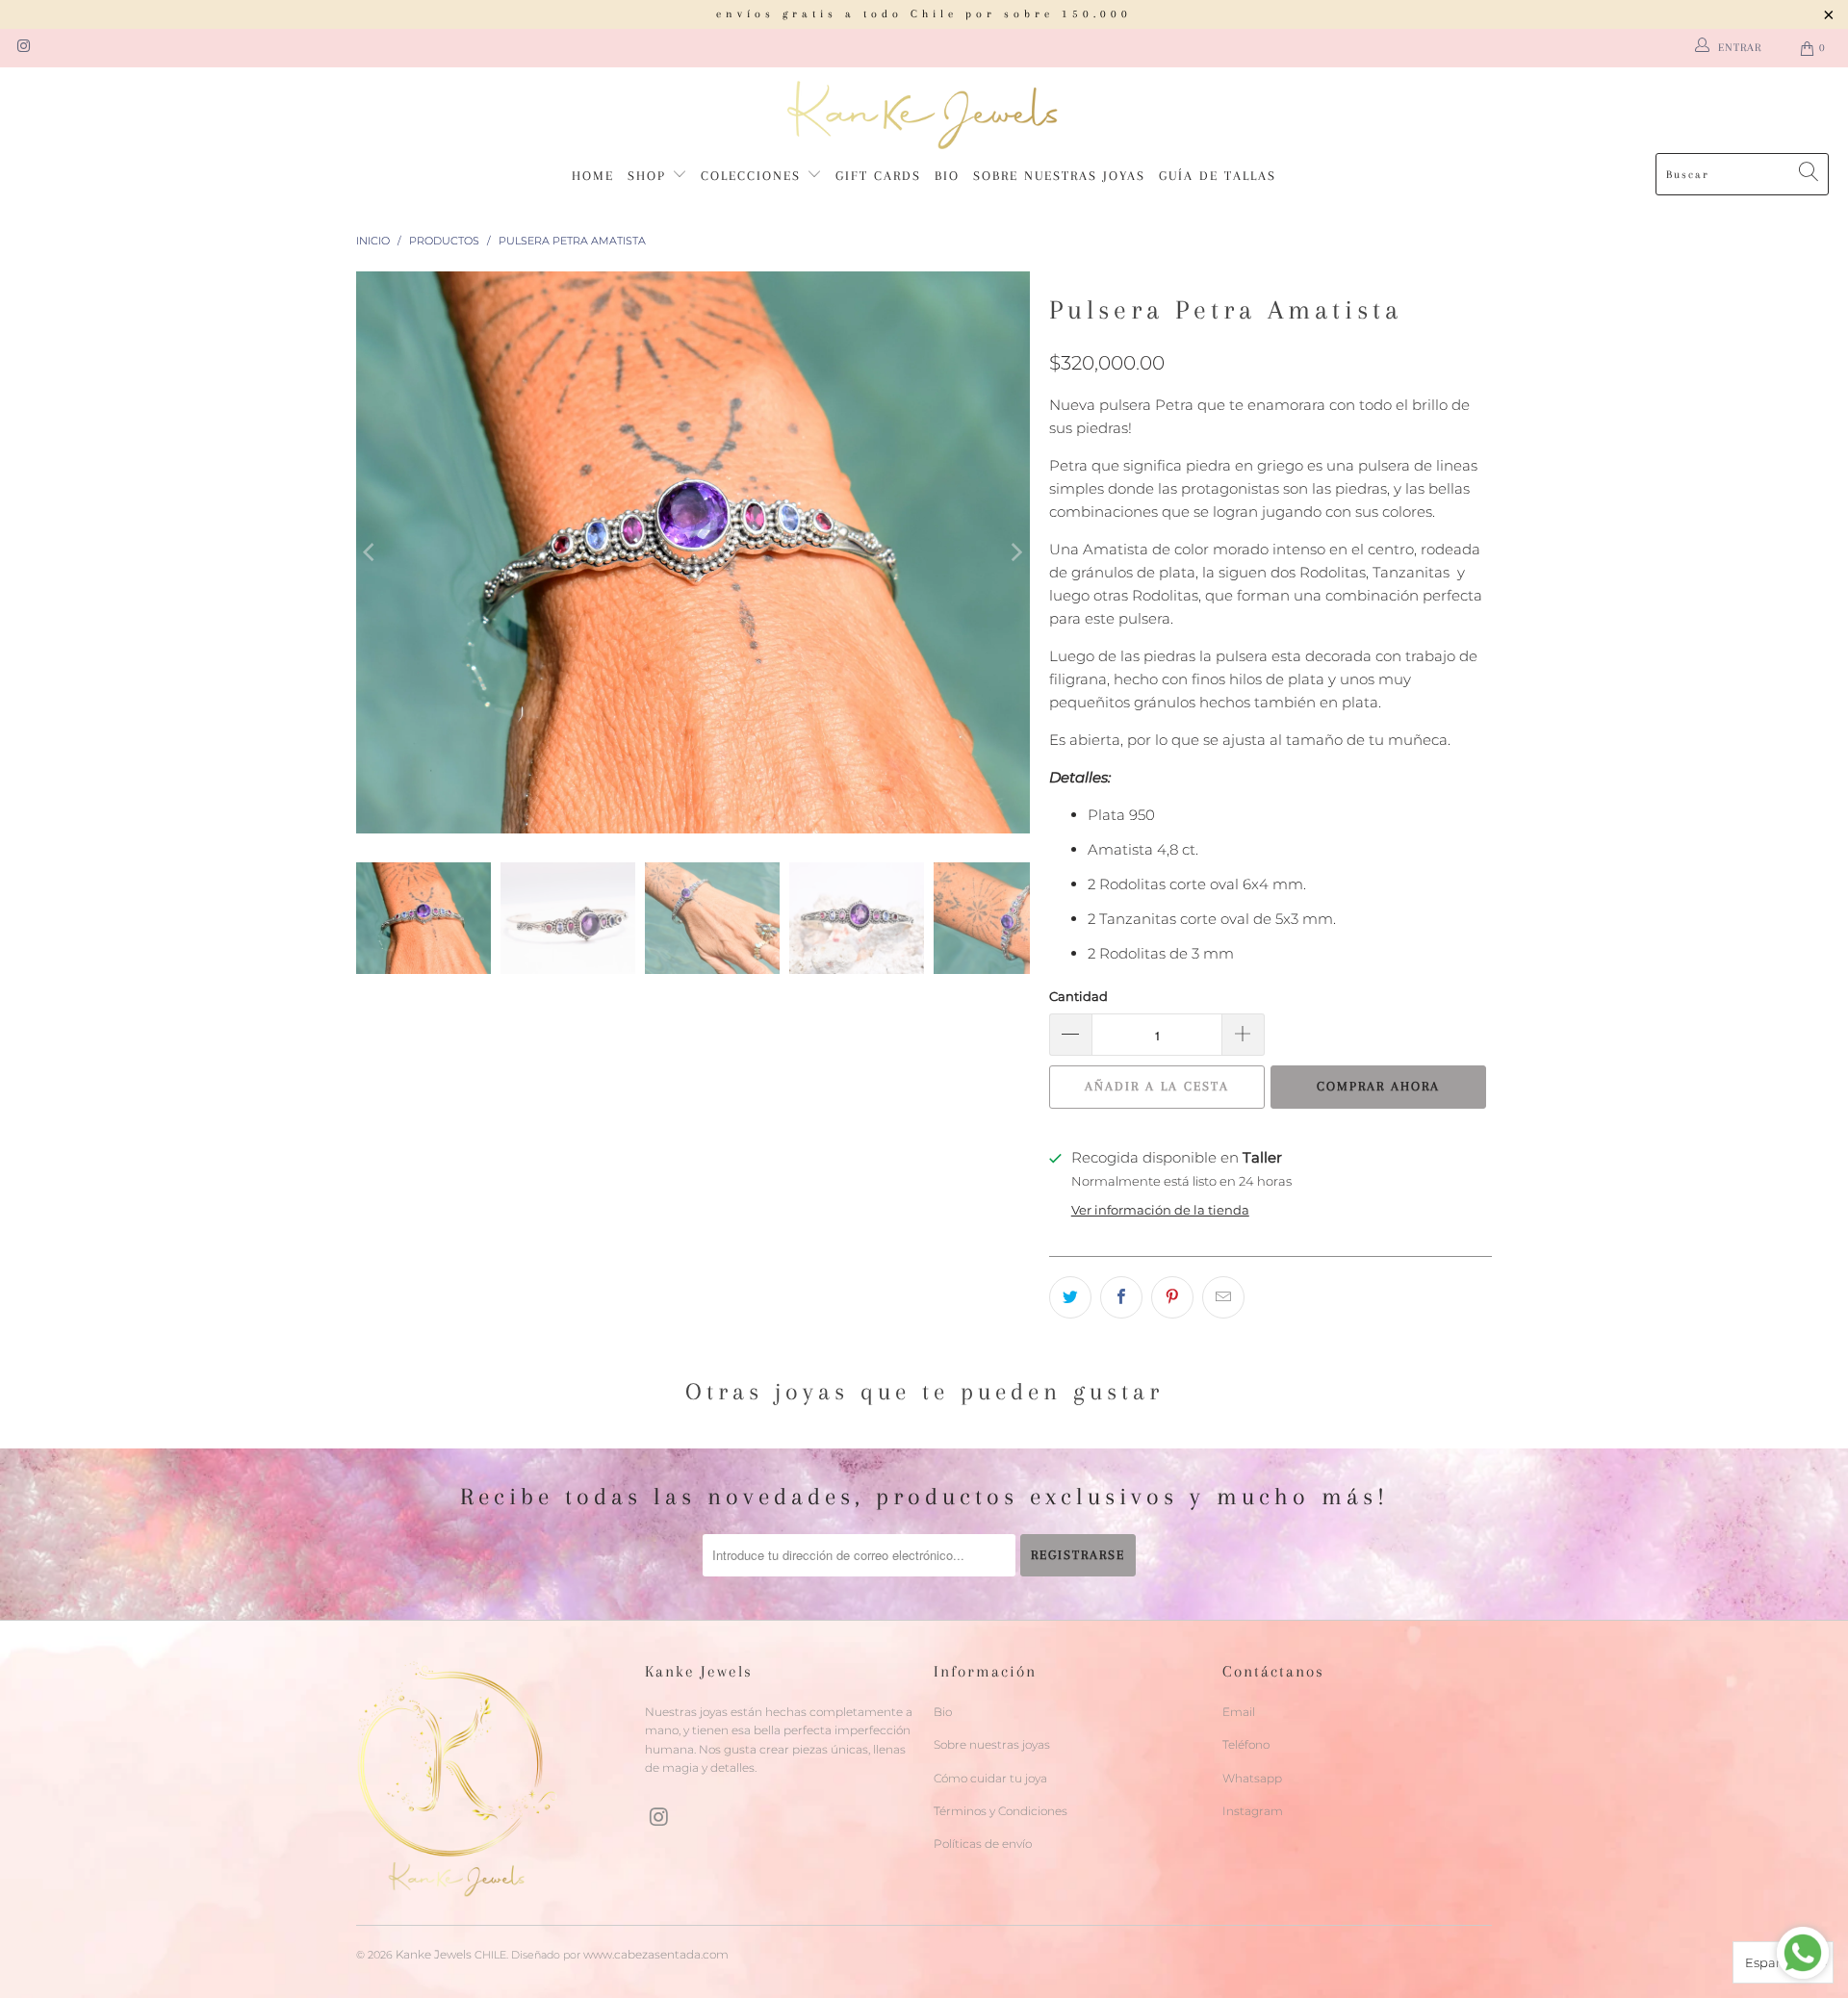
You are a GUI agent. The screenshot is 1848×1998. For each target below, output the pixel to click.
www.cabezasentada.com (656, 1954)
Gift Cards (878, 176)
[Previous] (371, 552)
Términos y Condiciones (1001, 1811)
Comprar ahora (1378, 1086)
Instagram (1253, 1811)
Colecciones (754, 176)
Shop (650, 176)
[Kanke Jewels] (924, 115)
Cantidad (1078, 996)
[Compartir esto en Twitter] (1070, 1297)
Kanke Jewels (434, 1954)
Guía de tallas (1218, 176)
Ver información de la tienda (1160, 1210)
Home (593, 176)
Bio (947, 176)
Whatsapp (1252, 1778)
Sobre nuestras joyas (1059, 176)
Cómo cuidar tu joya (990, 1778)
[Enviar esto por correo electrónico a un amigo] (1223, 1297)
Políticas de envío (983, 1844)
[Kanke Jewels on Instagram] (23, 48)
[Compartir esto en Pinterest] (1172, 1297)
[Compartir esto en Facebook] (1121, 1297)
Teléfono (1246, 1744)
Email (1239, 1712)
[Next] (1015, 552)
